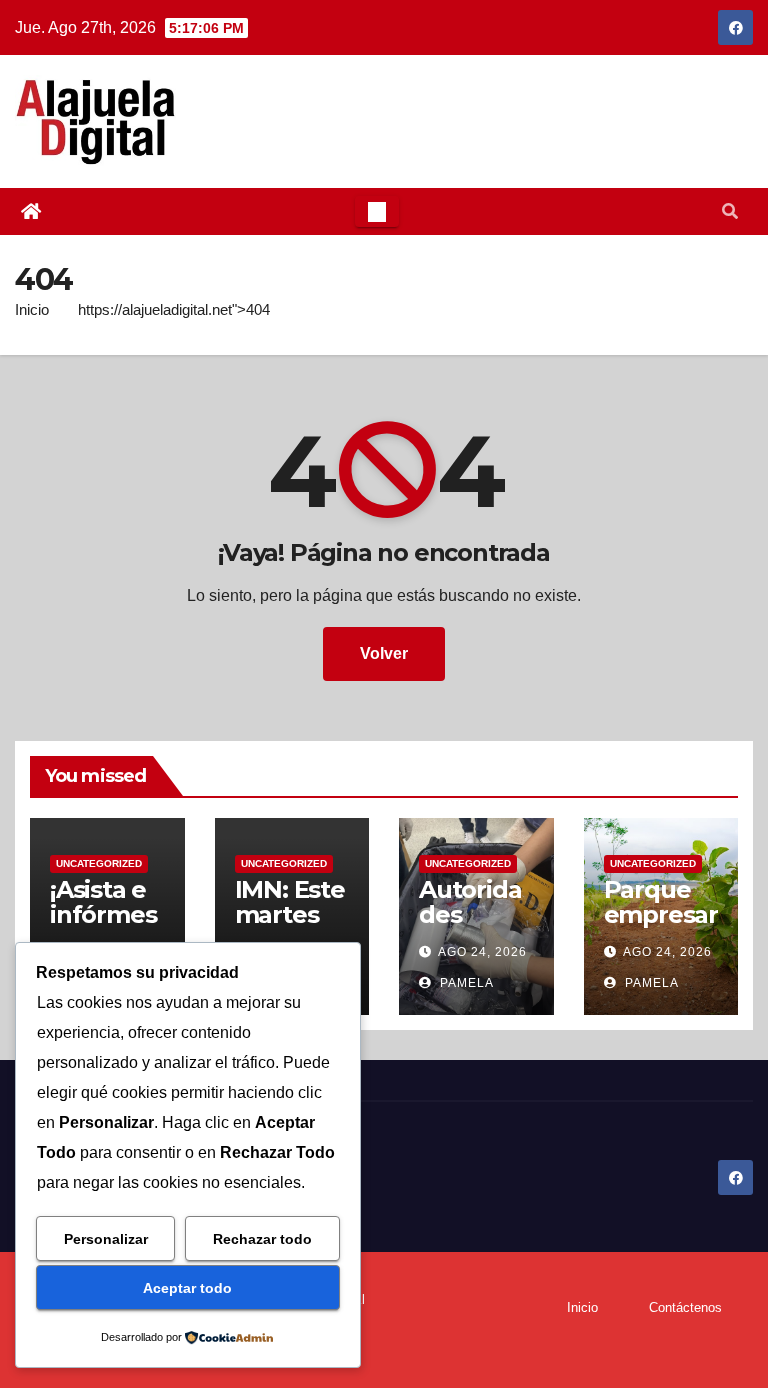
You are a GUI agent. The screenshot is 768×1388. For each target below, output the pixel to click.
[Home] (31, 212)
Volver (384, 653)
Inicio (32, 309)
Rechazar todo (262, 1239)
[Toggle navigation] (377, 212)
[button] (730, 211)
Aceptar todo (187, 1288)
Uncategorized (99, 863)
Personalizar (106, 1239)
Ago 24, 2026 (482, 952)
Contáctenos (685, 1307)
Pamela (465, 983)
